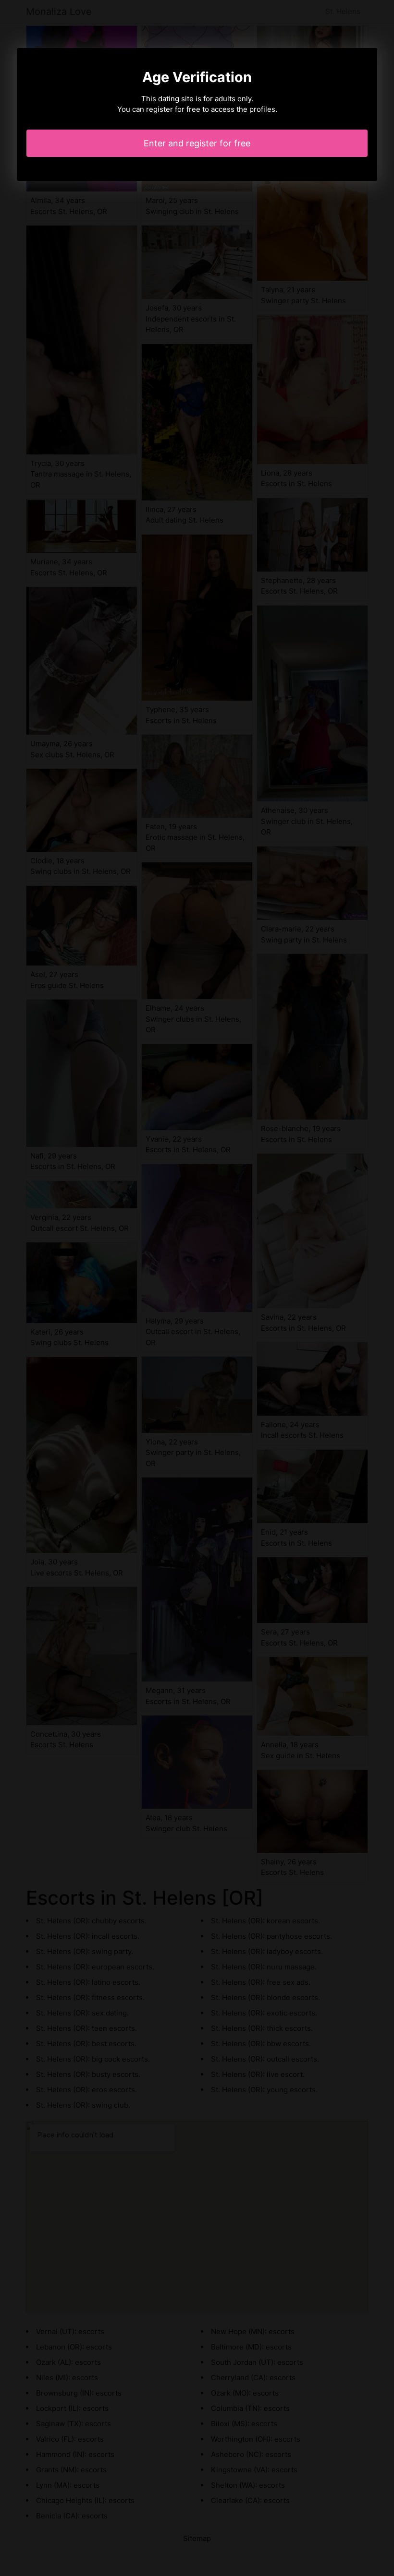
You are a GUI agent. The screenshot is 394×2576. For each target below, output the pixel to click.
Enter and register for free (197, 143)
